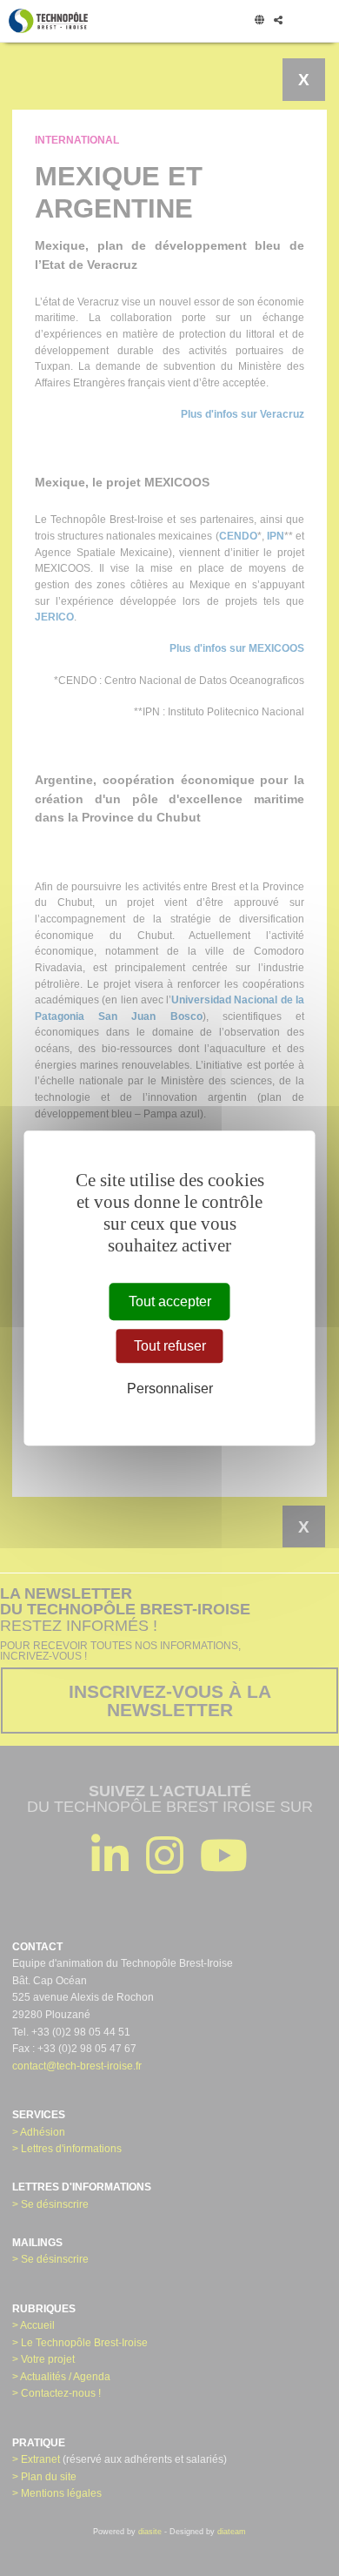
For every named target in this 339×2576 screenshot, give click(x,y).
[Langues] (259, 21)
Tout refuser (170, 1346)
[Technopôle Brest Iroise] (48, 21)
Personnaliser (170, 1389)
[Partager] (278, 21)
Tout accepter (170, 1301)
